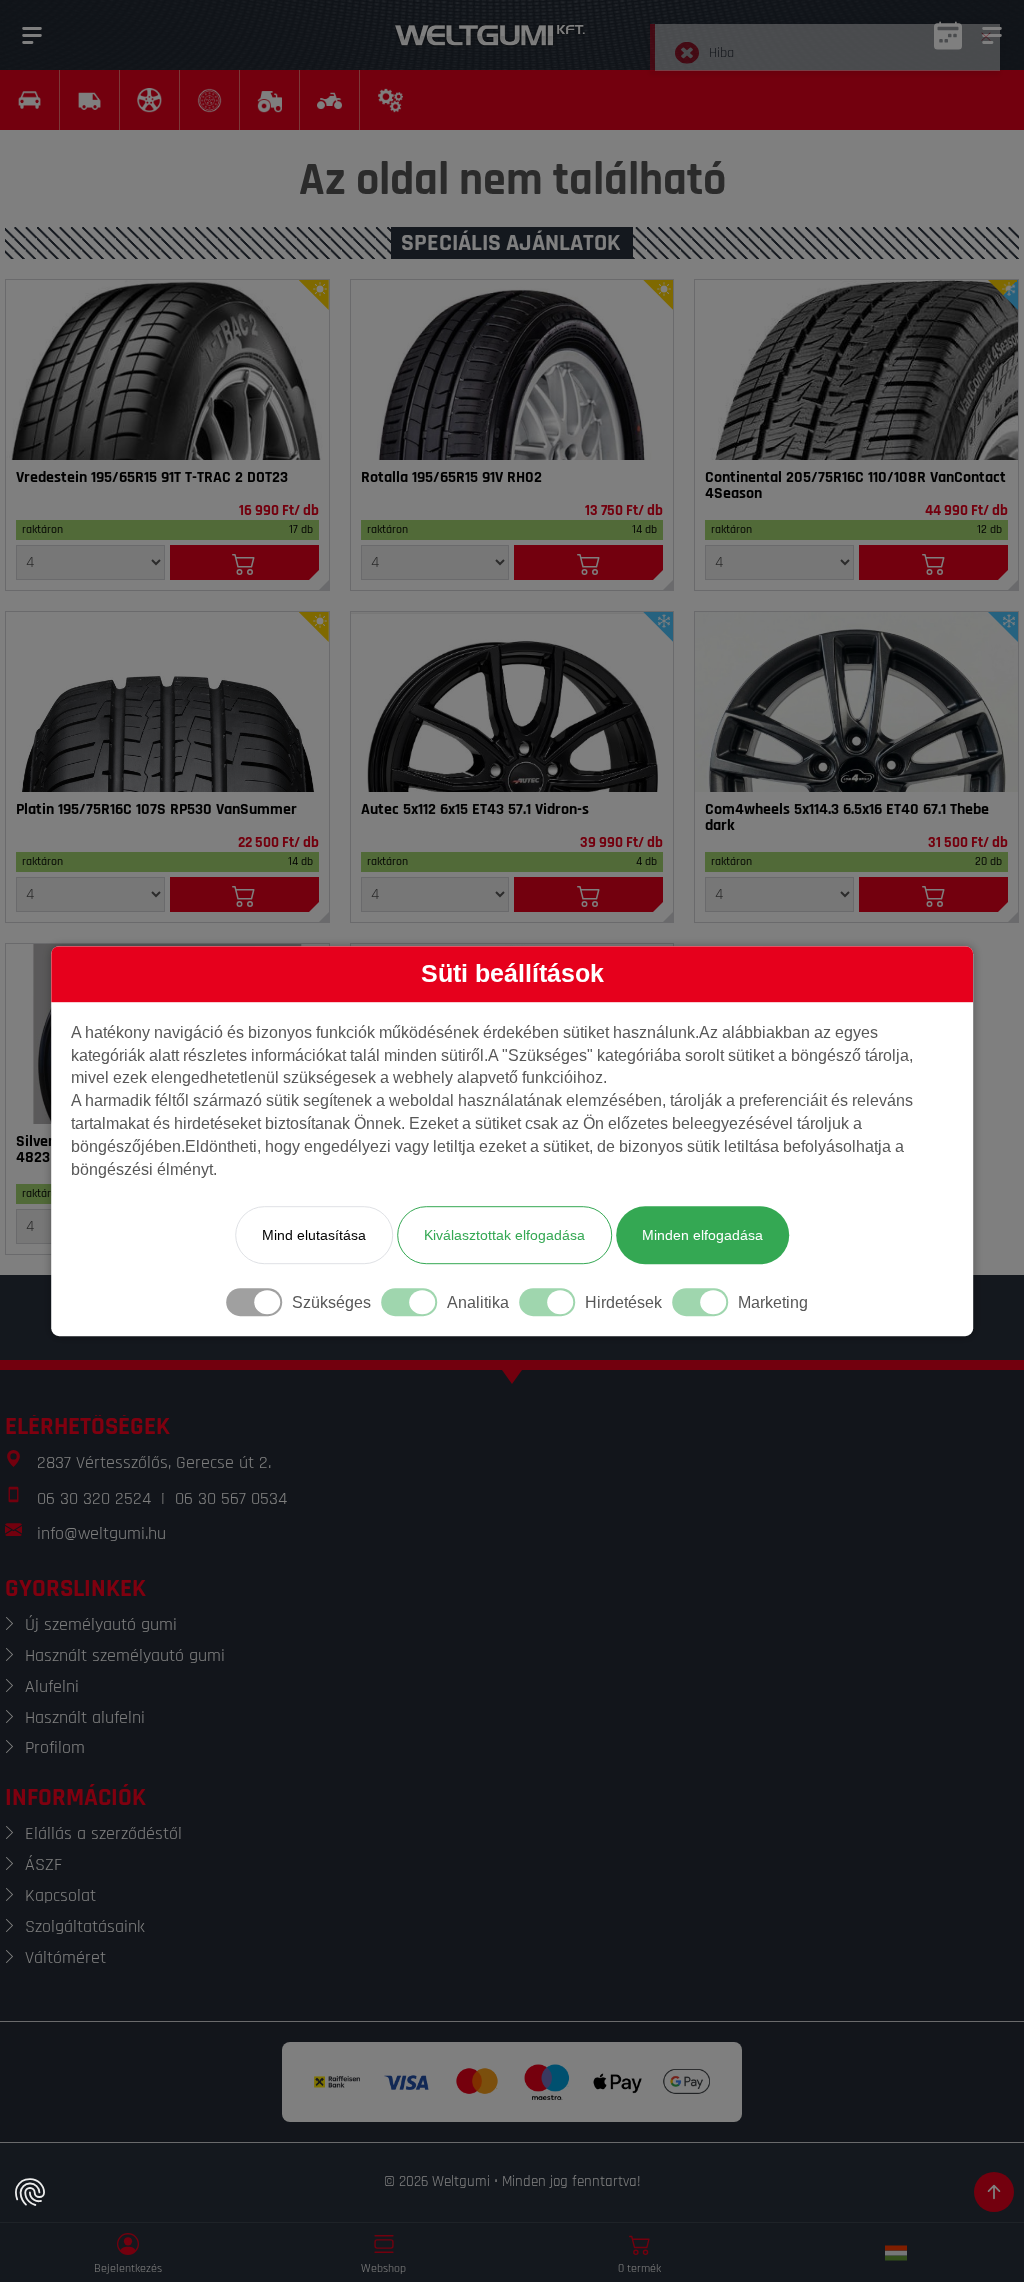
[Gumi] (167, 370)
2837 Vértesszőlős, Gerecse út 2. (154, 1462)
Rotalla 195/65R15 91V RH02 (451, 478)
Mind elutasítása (314, 1235)
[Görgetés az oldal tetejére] (994, 2192)
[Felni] (512, 702)
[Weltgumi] (490, 35)
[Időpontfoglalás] (948, 35)
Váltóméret (65, 1957)
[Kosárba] (244, 562)
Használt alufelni (85, 1717)
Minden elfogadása (702, 1235)
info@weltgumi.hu (101, 1533)
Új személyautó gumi (101, 1624)
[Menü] (32, 35)
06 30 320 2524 (94, 1498)
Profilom (55, 1747)
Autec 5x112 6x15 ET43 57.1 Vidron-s (475, 810)
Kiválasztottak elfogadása (504, 1235)
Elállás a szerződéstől (103, 1833)
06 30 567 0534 (231, 1498)
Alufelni (52, 1686)
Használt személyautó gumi (125, 1655)
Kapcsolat (60, 1895)
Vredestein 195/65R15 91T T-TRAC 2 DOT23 (152, 478)
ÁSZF (43, 1864)
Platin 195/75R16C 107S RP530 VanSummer (156, 810)
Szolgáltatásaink (85, 1926)
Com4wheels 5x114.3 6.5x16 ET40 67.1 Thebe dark (847, 818)
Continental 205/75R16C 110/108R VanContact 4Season (855, 486)
